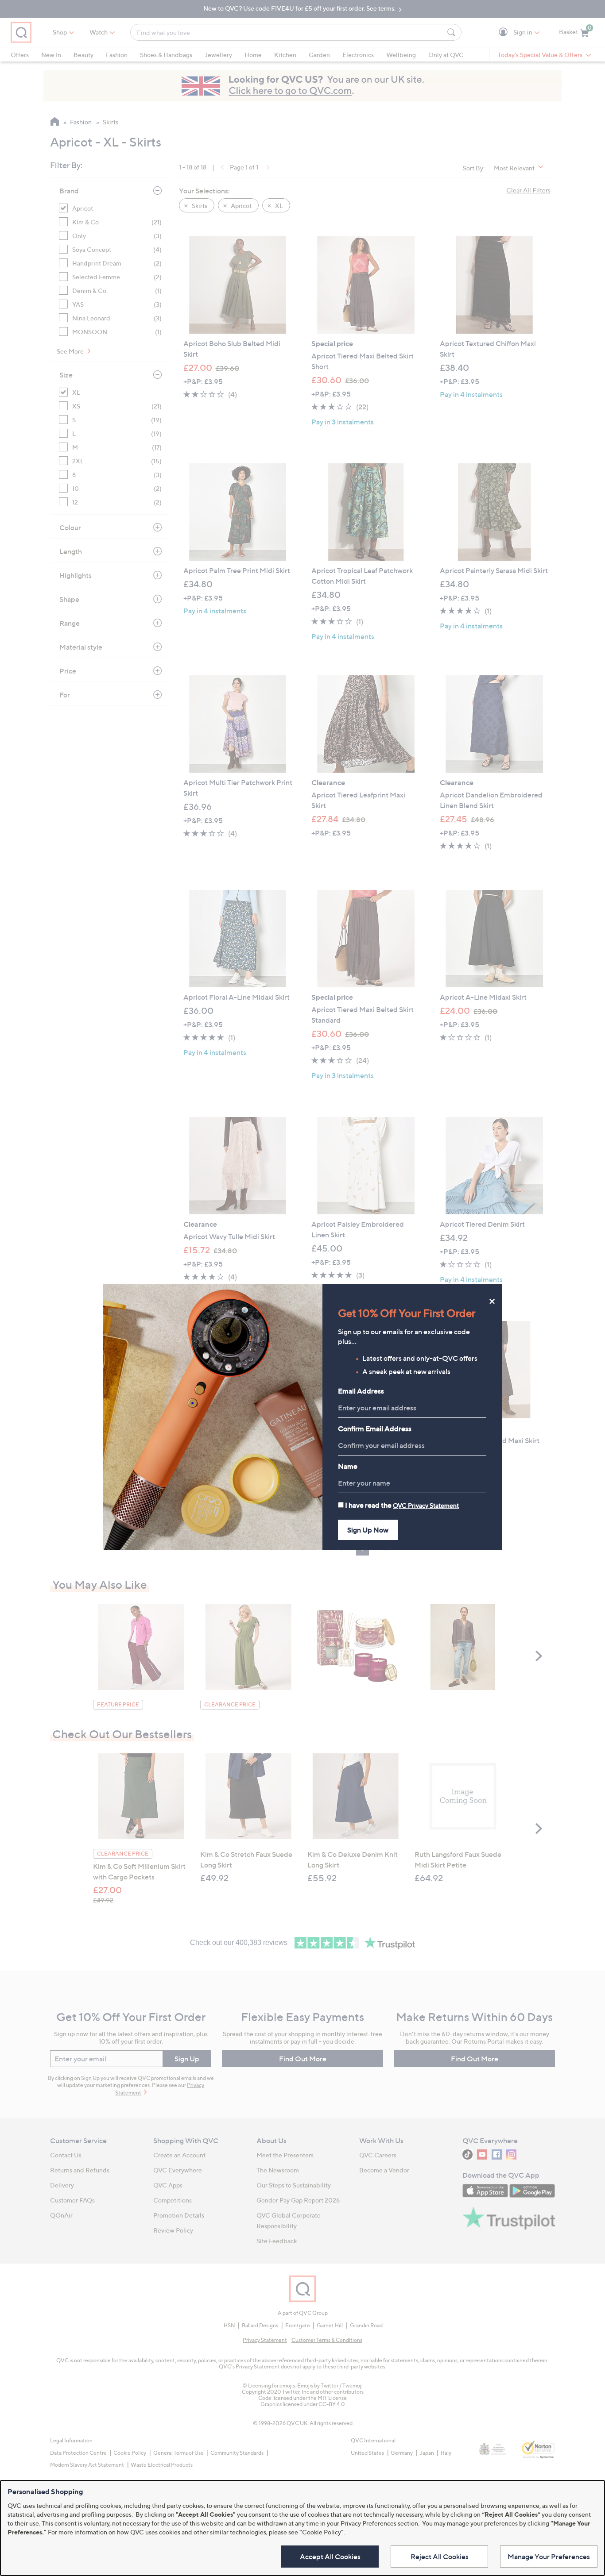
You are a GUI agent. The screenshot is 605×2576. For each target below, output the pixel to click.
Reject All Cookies (440, 2557)
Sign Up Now (368, 1530)
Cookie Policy (322, 2532)
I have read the (402, 1505)
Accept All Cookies (330, 2557)
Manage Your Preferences (549, 2557)
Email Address (361, 1391)
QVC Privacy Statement (426, 1505)
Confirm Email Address (375, 1429)
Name (348, 1466)
